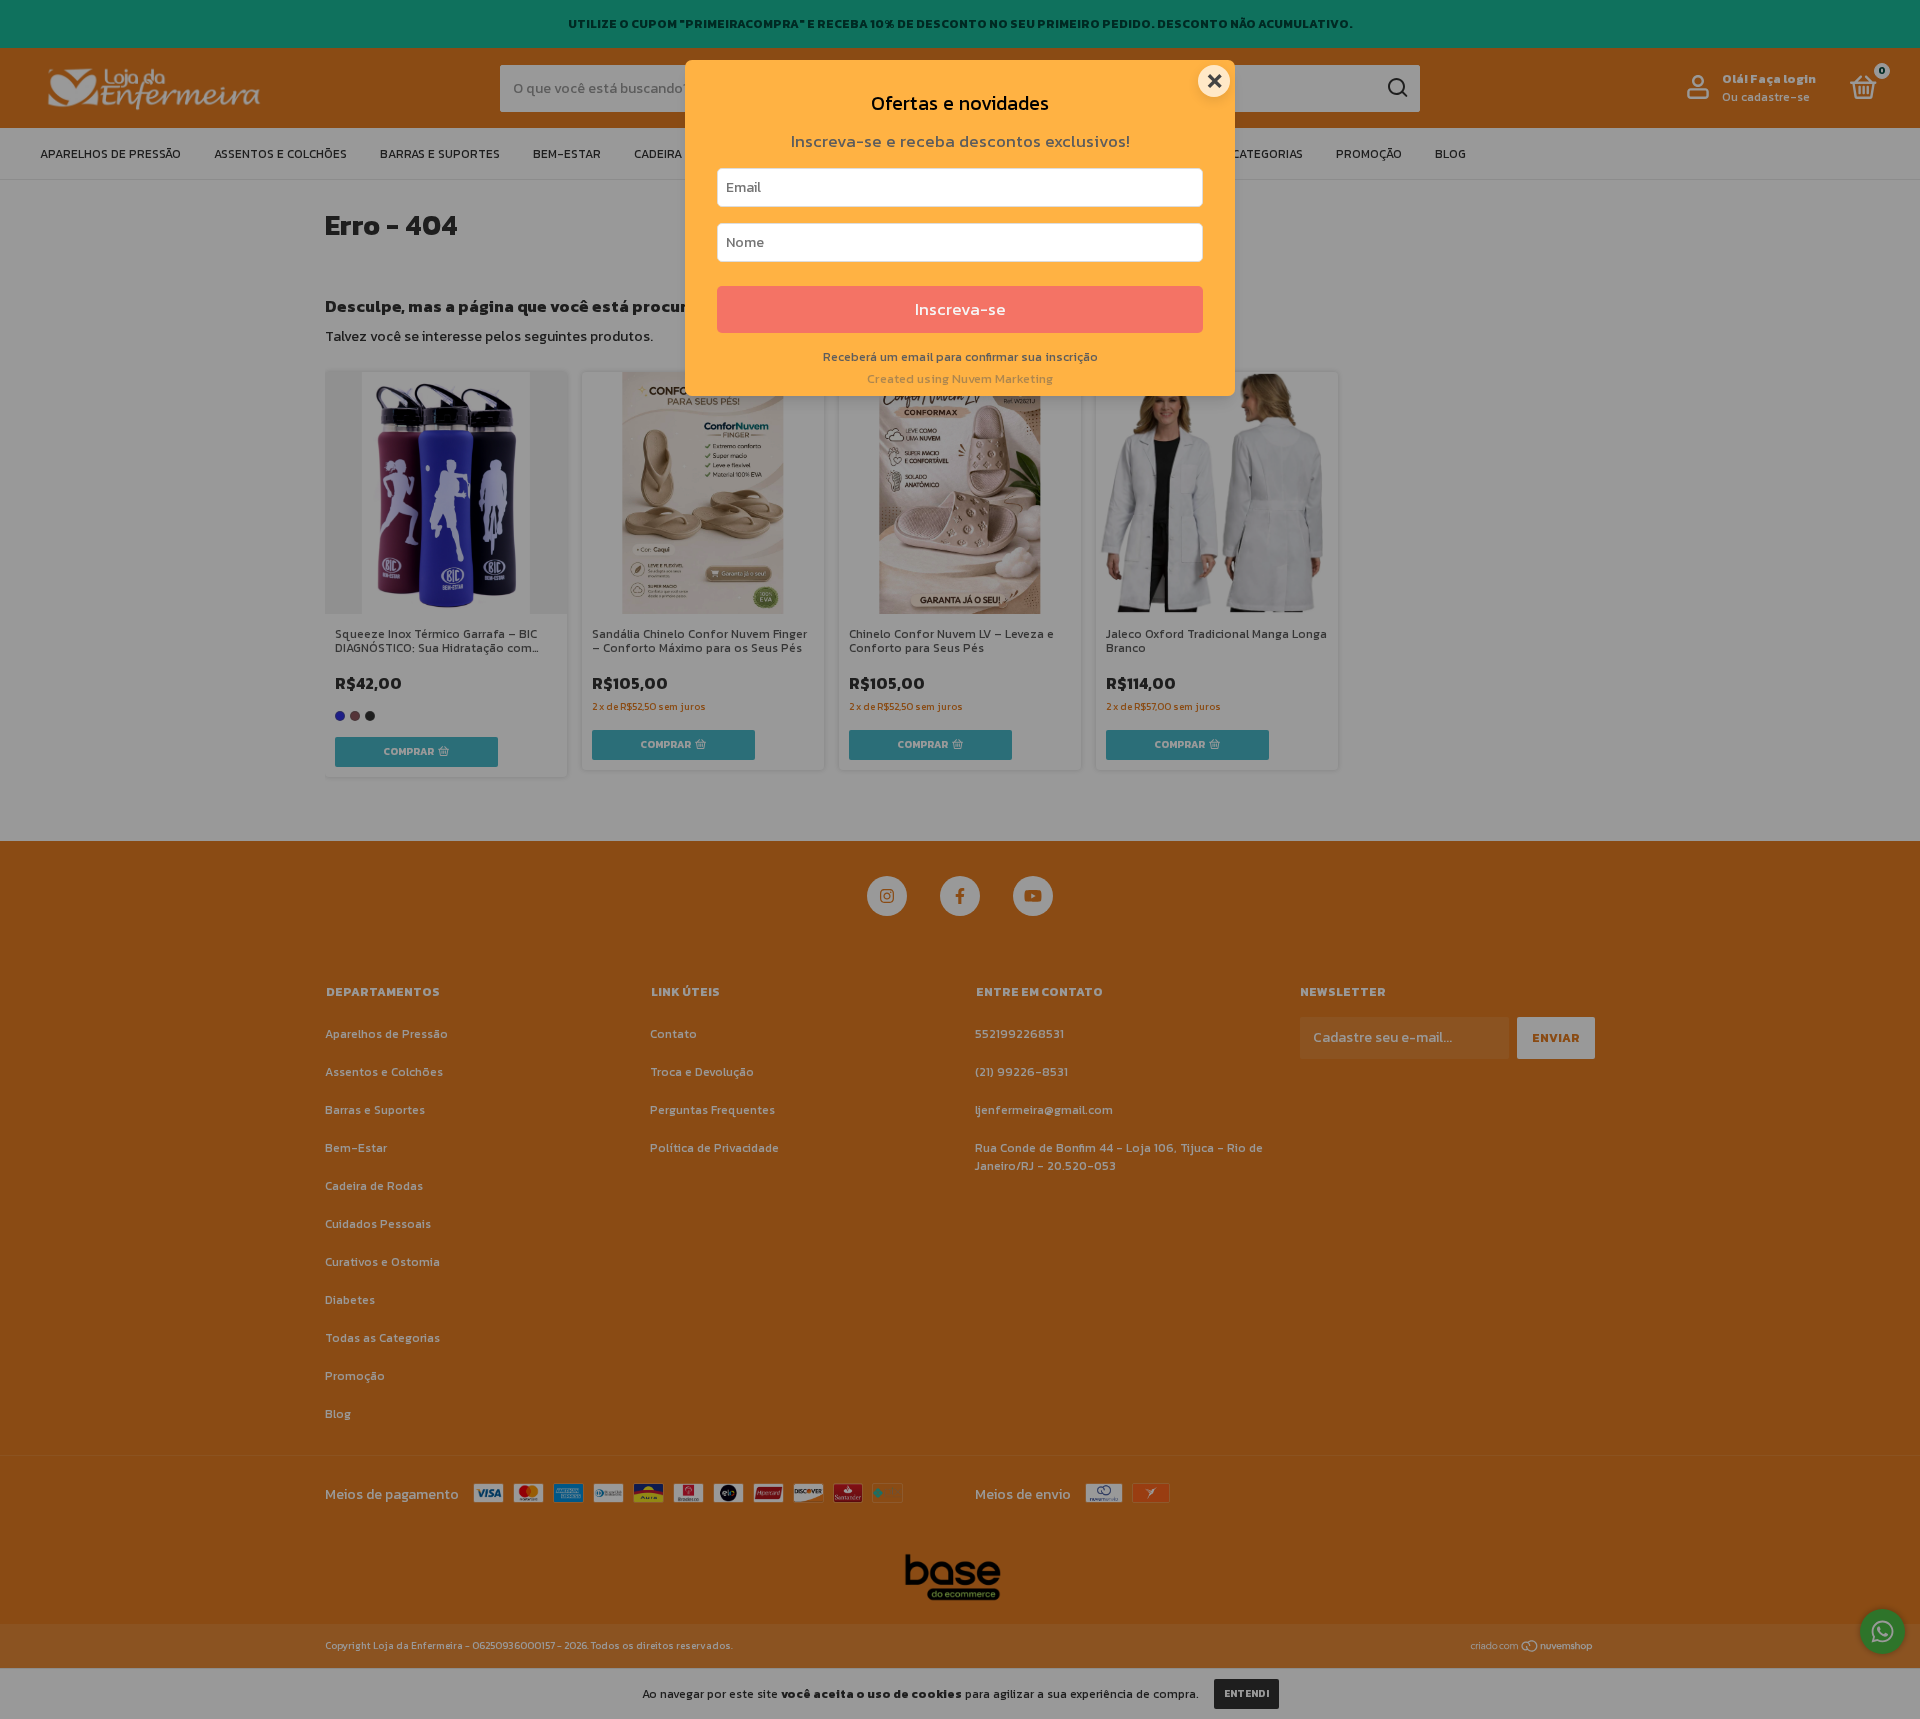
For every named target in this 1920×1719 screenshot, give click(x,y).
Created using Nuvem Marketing (960, 378)
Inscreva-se (960, 309)
